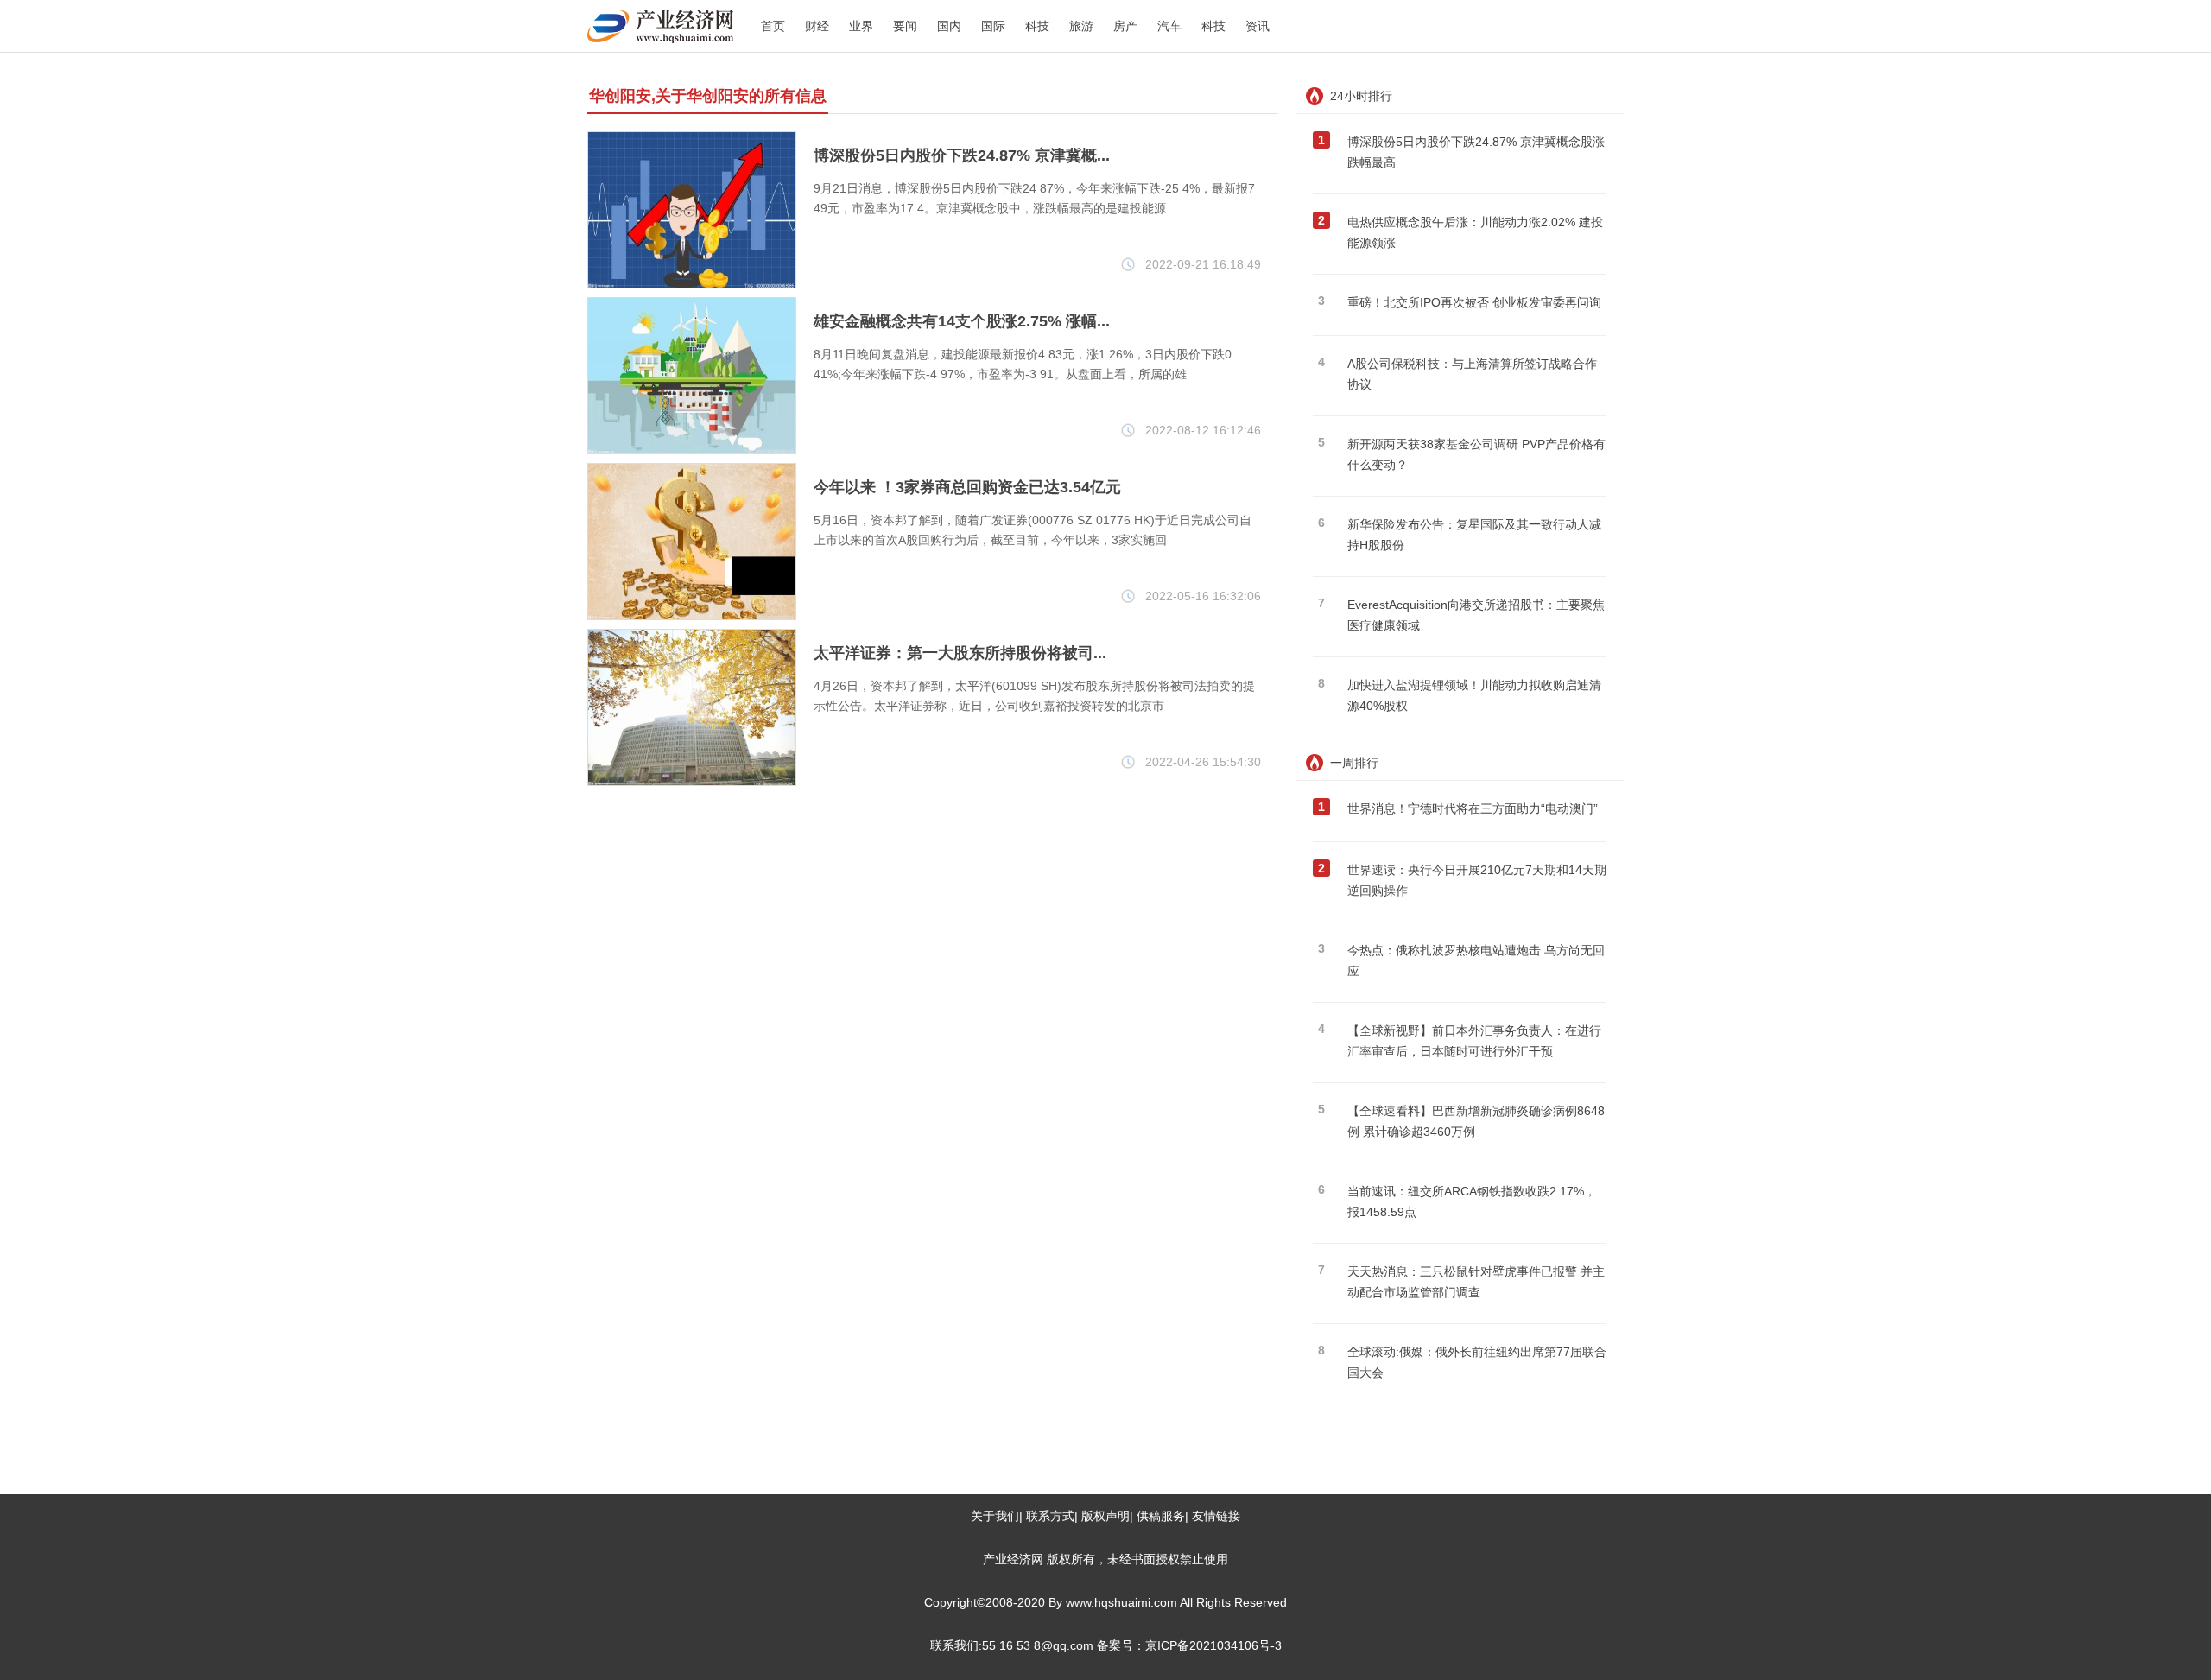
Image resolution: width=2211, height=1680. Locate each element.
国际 (993, 26)
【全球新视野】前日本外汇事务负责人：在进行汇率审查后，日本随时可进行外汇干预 (1474, 1041)
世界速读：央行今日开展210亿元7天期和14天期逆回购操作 (1477, 880)
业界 (861, 26)
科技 (1037, 26)
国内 (949, 26)
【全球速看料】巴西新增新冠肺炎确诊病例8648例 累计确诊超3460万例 (1476, 1121)
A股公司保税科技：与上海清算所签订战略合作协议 (1472, 374)
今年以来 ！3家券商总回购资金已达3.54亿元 (967, 487)
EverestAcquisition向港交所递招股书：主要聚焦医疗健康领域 (1476, 615)
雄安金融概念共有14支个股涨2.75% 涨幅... (962, 321)
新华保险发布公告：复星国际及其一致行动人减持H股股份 (1474, 535)
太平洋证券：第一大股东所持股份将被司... (960, 653)
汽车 (1169, 26)
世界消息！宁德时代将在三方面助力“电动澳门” (1473, 808)
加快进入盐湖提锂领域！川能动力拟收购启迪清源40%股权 (1474, 695)
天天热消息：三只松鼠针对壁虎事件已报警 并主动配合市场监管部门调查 (1476, 1282)
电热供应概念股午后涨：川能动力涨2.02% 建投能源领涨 (1475, 232)
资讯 (1258, 26)
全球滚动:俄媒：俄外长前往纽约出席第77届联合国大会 (1477, 1362)
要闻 (905, 26)
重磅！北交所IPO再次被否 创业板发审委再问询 (1474, 302)
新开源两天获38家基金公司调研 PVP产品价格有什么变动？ (1476, 454)
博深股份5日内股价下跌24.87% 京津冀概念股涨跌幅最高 (1476, 152)
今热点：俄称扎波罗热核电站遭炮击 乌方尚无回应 (1476, 960)
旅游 (1081, 26)
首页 (773, 26)
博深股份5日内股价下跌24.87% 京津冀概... (962, 155)
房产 (1125, 26)
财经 (817, 26)
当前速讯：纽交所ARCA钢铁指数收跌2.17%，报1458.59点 (1472, 1201)
